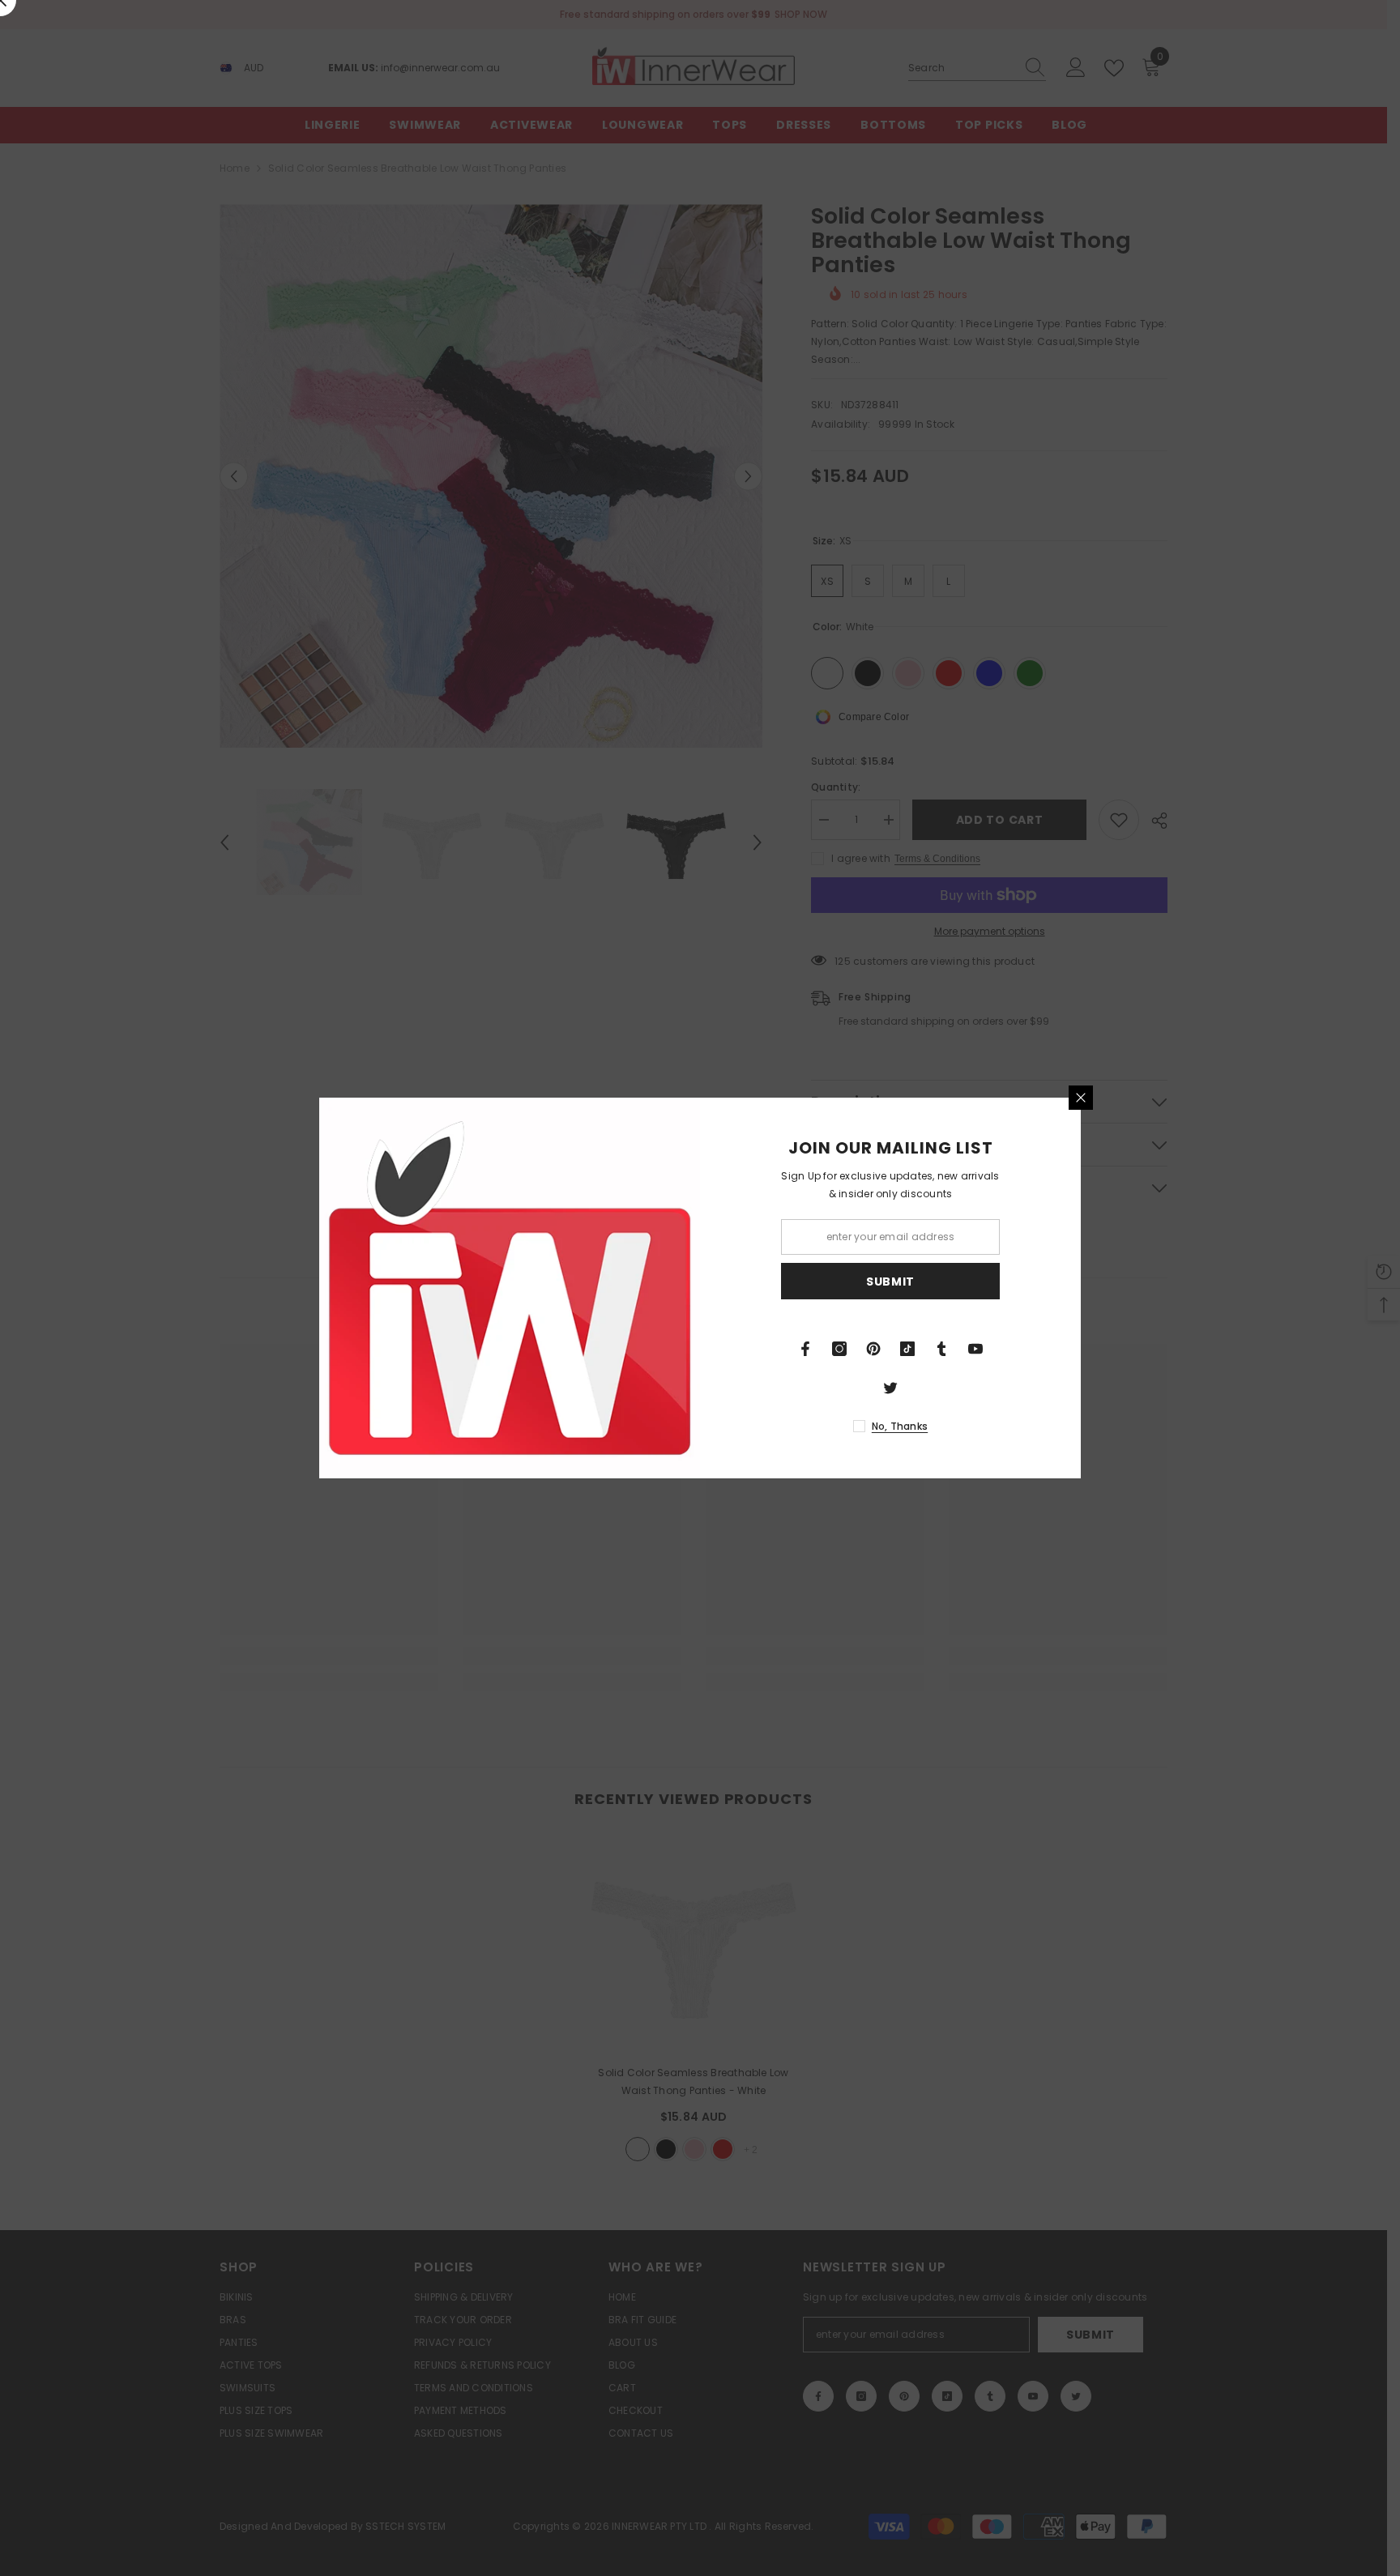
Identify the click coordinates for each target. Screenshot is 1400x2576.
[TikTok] (907, 1349)
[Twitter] (890, 1388)
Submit (890, 1282)
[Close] (1081, 1098)
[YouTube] (975, 1349)
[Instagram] (839, 1349)
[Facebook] (805, 1349)
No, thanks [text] (900, 1426)
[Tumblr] (941, 1349)
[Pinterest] (873, 1349)
